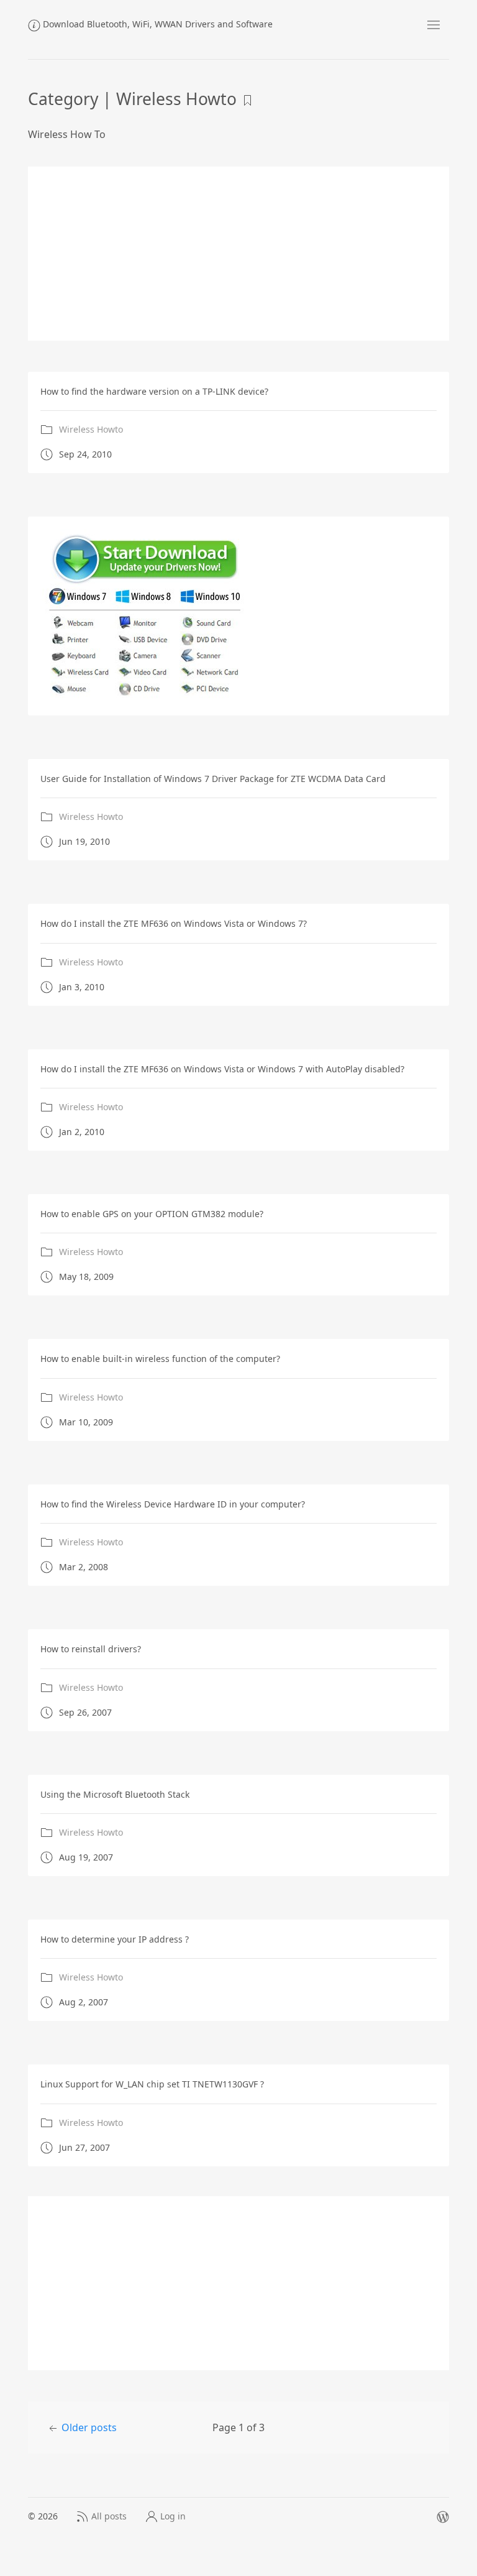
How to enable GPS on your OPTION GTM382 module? (152, 1214)
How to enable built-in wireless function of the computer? (160, 1359)
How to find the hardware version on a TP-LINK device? (154, 391)
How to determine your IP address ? (115, 1939)
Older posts (89, 2427)
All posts (109, 2516)
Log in (173, 2516)
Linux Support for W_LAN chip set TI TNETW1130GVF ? (152, 2084)
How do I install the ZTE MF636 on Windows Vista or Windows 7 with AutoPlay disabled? (222, 1069)
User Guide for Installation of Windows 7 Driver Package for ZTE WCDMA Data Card (213, 779)
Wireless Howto (91, 429)
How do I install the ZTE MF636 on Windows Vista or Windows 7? (174, 923)
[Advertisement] (238, 254)
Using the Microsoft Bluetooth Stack (115, 1794)
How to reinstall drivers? (91, 1649)
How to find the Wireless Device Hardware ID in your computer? (173, 1504)
